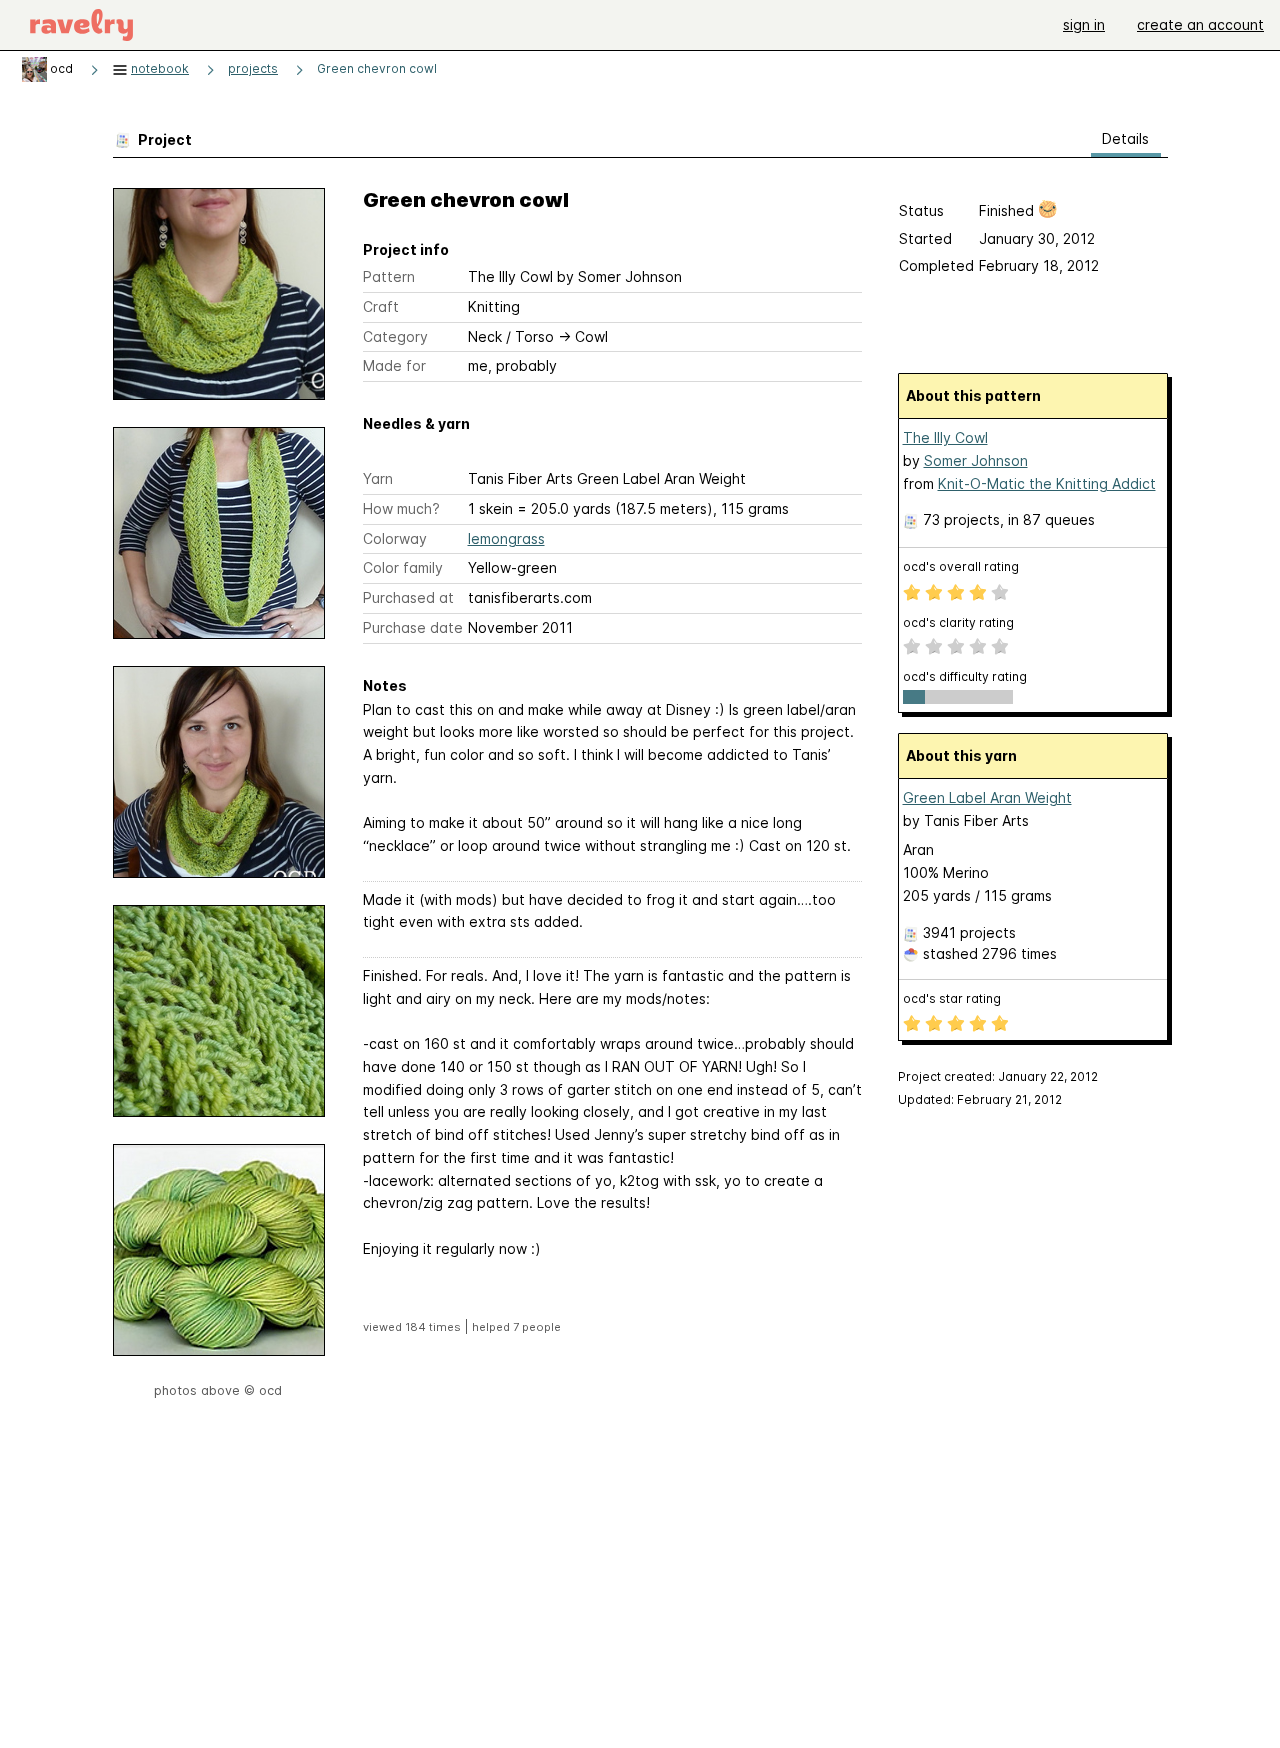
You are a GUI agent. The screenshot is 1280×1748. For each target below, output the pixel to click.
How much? (401, 508)
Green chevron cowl (377, 68)
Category (395, 336)
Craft (381, 306)
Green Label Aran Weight (987, 797)
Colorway (395, 538)
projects (253, 68)
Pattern (389, 276)
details (1125, 138)
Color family (403, 567)
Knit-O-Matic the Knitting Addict (1047, 483)
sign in (1084, 24)
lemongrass (506, 538)
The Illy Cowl (945, 437)
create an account (1200, 24)
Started (925, 238)
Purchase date (413, 627)
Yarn (378, 478)
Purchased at (408, 597)
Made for (394, 365)
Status (921, 210)
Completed (936, 265)
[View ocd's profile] (34, 68)
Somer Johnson (976, 460)
